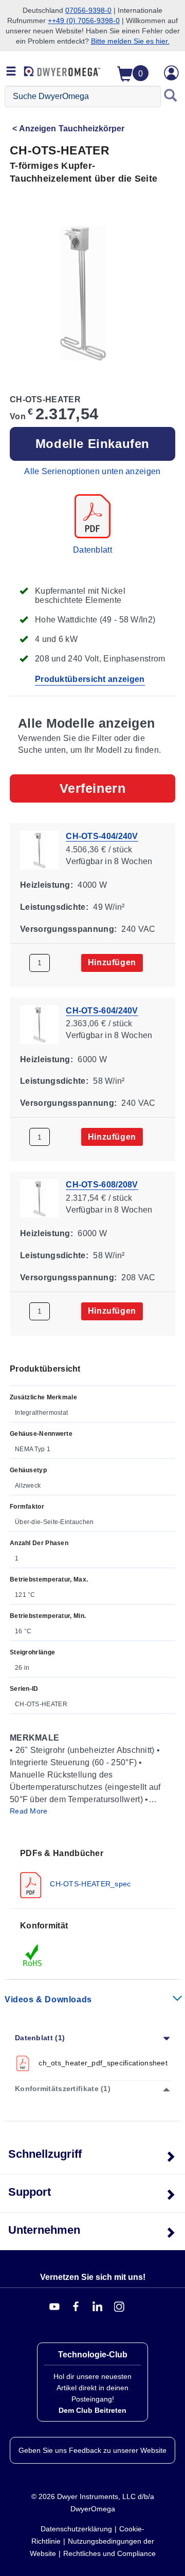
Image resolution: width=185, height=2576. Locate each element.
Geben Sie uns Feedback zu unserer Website (92, 2450)
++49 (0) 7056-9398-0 (84, 21)
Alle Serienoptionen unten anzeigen (92, 471)
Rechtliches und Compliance (109, 2553)
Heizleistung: (47, 885)
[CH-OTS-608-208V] (39, 1198)
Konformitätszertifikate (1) (63, 2089)
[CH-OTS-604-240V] (39, 1023)
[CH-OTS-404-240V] (39, 849)
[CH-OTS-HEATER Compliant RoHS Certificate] (33, 1955)
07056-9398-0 (88, 10)
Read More (29, 1811)
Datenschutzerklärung (76, 2529)
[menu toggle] (11, 72)
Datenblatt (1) (40, 2038)
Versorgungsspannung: (68, 929)
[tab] (92, 1873)
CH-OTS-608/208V (102, 1185)
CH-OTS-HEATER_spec (89, 1884)
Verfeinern (93, 788)
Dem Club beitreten (92, 2410)
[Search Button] (171, 96)
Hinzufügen (112, 962)
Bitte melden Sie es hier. (130, 41)
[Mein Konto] (172, 73)
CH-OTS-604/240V (102, 1010)
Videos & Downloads (48, 1999)
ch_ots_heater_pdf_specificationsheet (103, 2063)
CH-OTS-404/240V (102, 836)
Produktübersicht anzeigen (90, 679)
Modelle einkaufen (92, 444)
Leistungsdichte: (54, 907)
